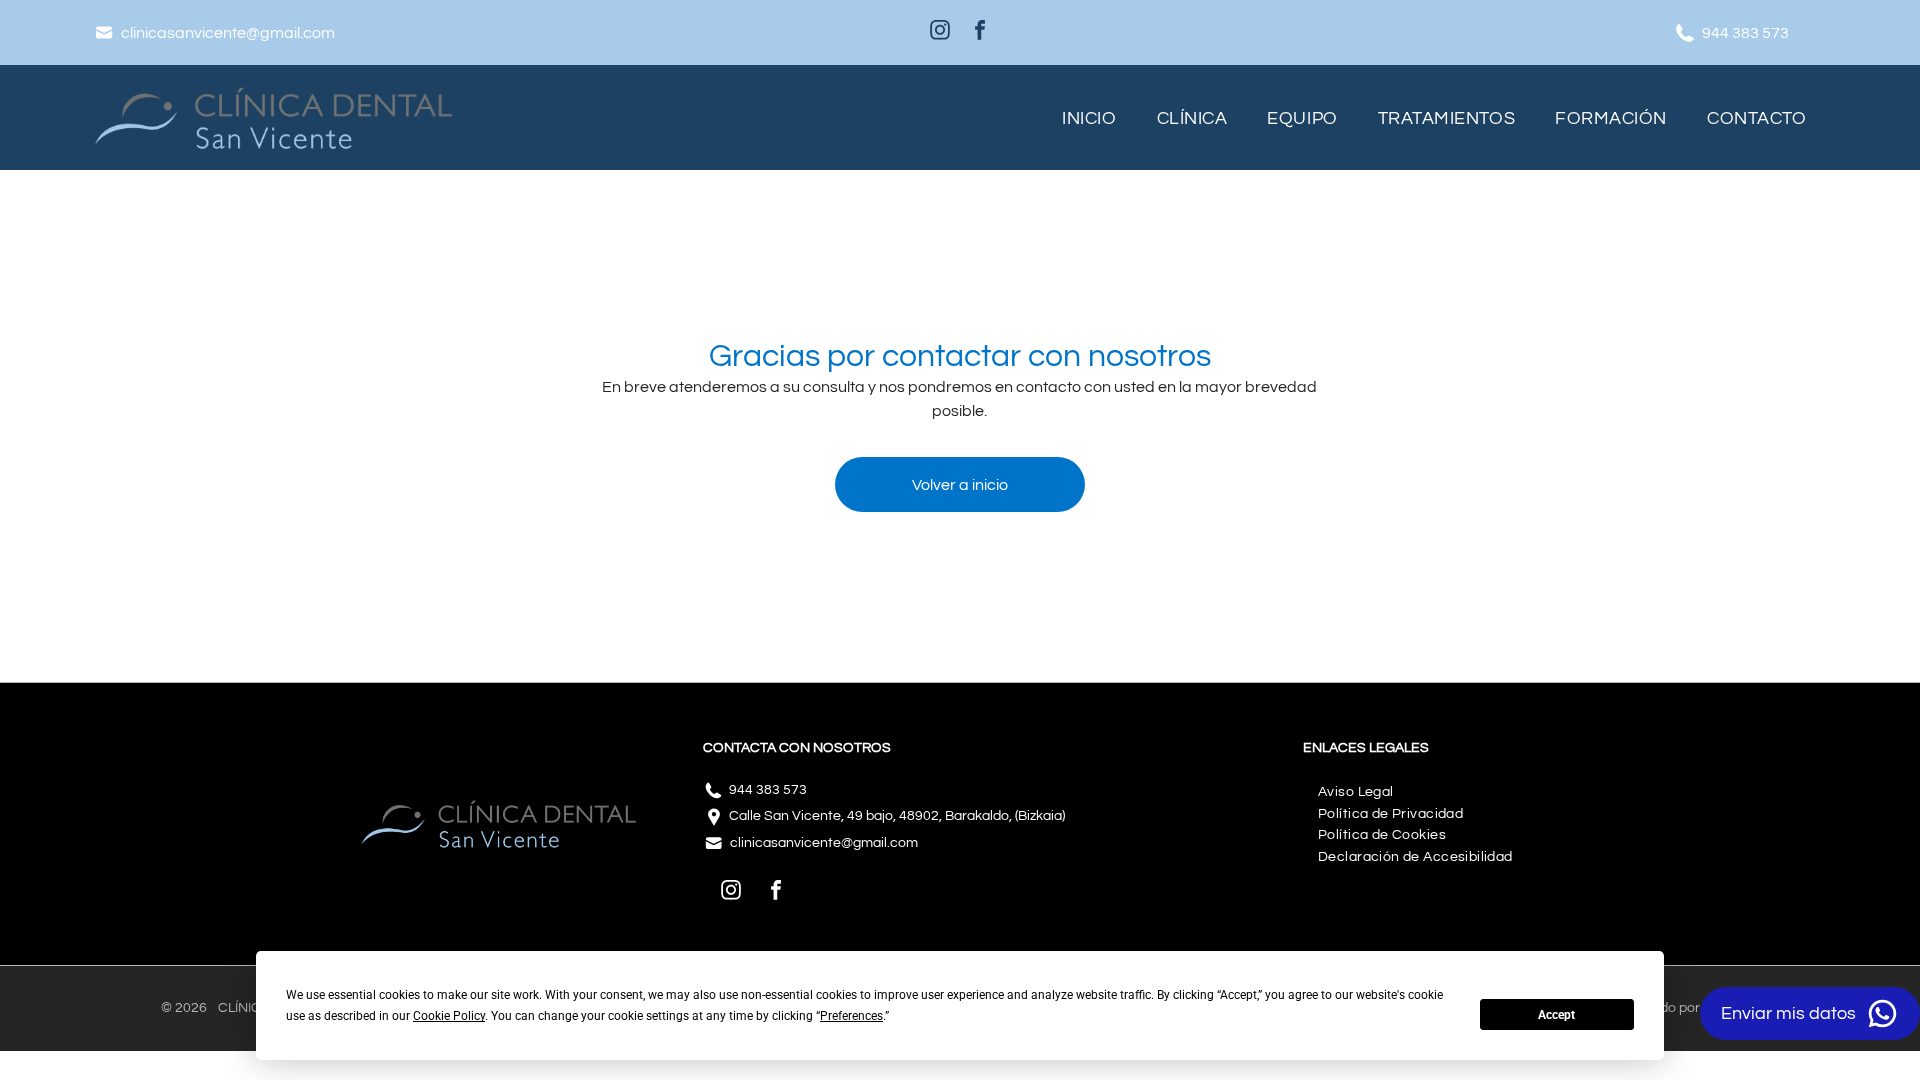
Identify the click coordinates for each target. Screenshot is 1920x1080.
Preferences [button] (851, 1016)
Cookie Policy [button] (449, 1016)
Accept (1556, 1015)
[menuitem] (1089, 117)
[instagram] (940, 32)
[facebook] (980, 32)
